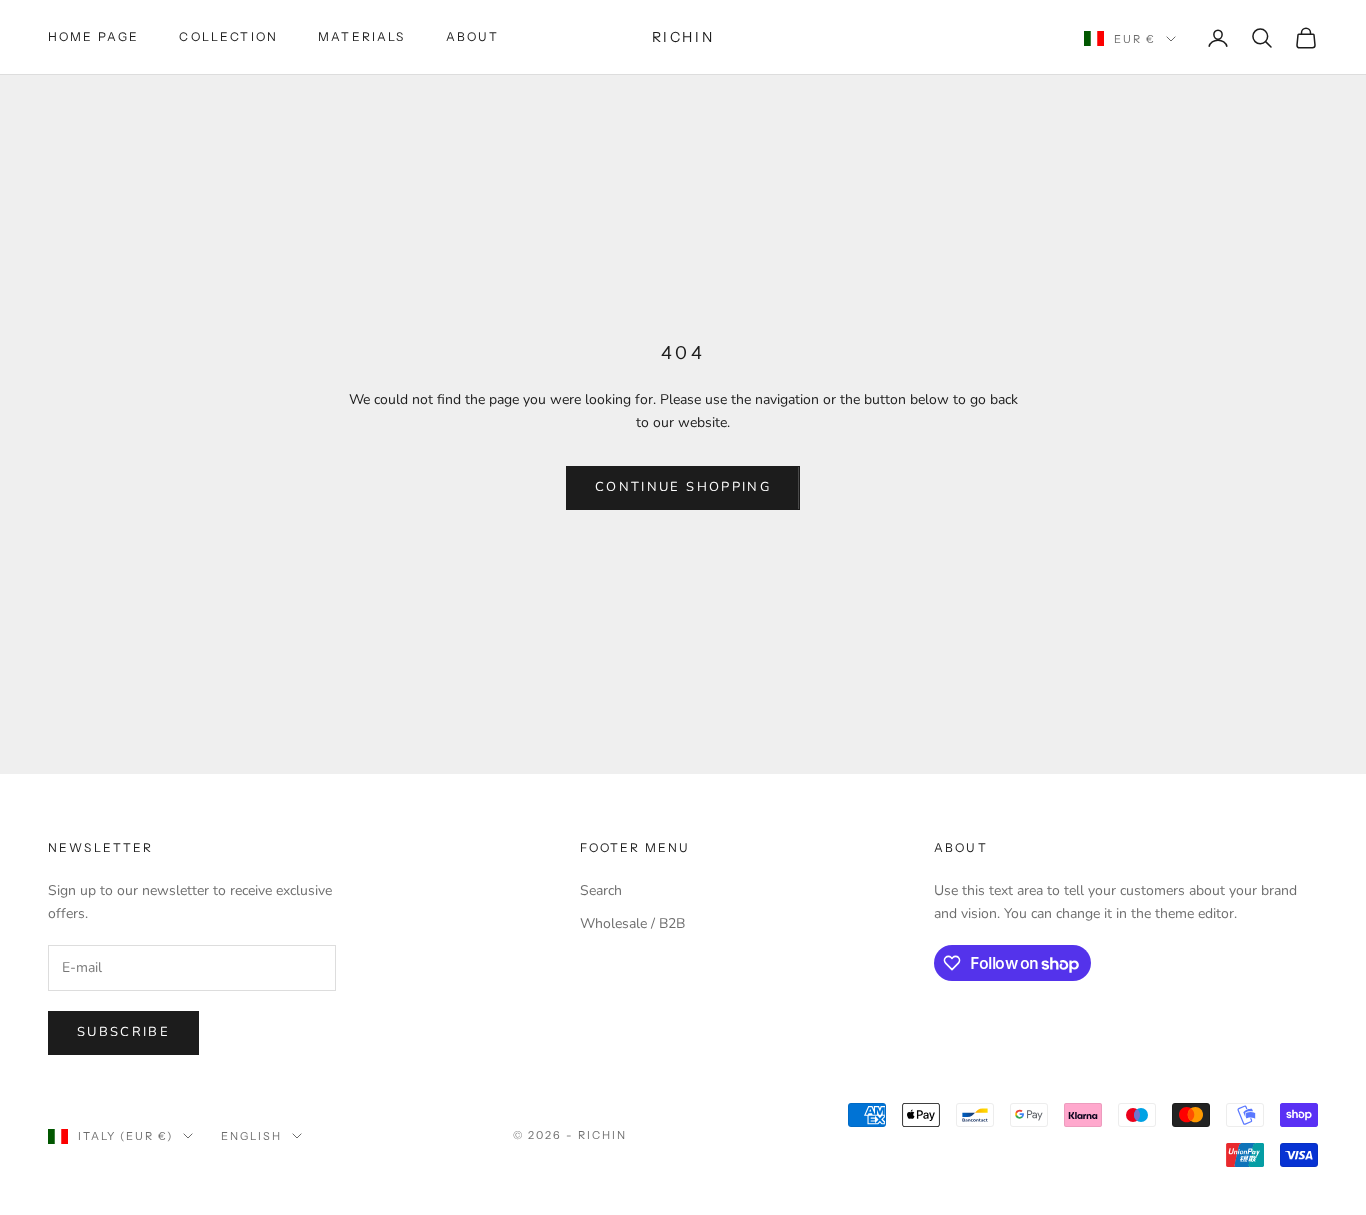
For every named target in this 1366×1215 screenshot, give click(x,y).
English (251, 1136)
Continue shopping (683, 487)
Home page (93, 36)
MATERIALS (361, 36)
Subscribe (123, 1032)
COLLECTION (228, 36)
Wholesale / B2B (632, 923)
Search (601, 890)
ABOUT (473, 36)
